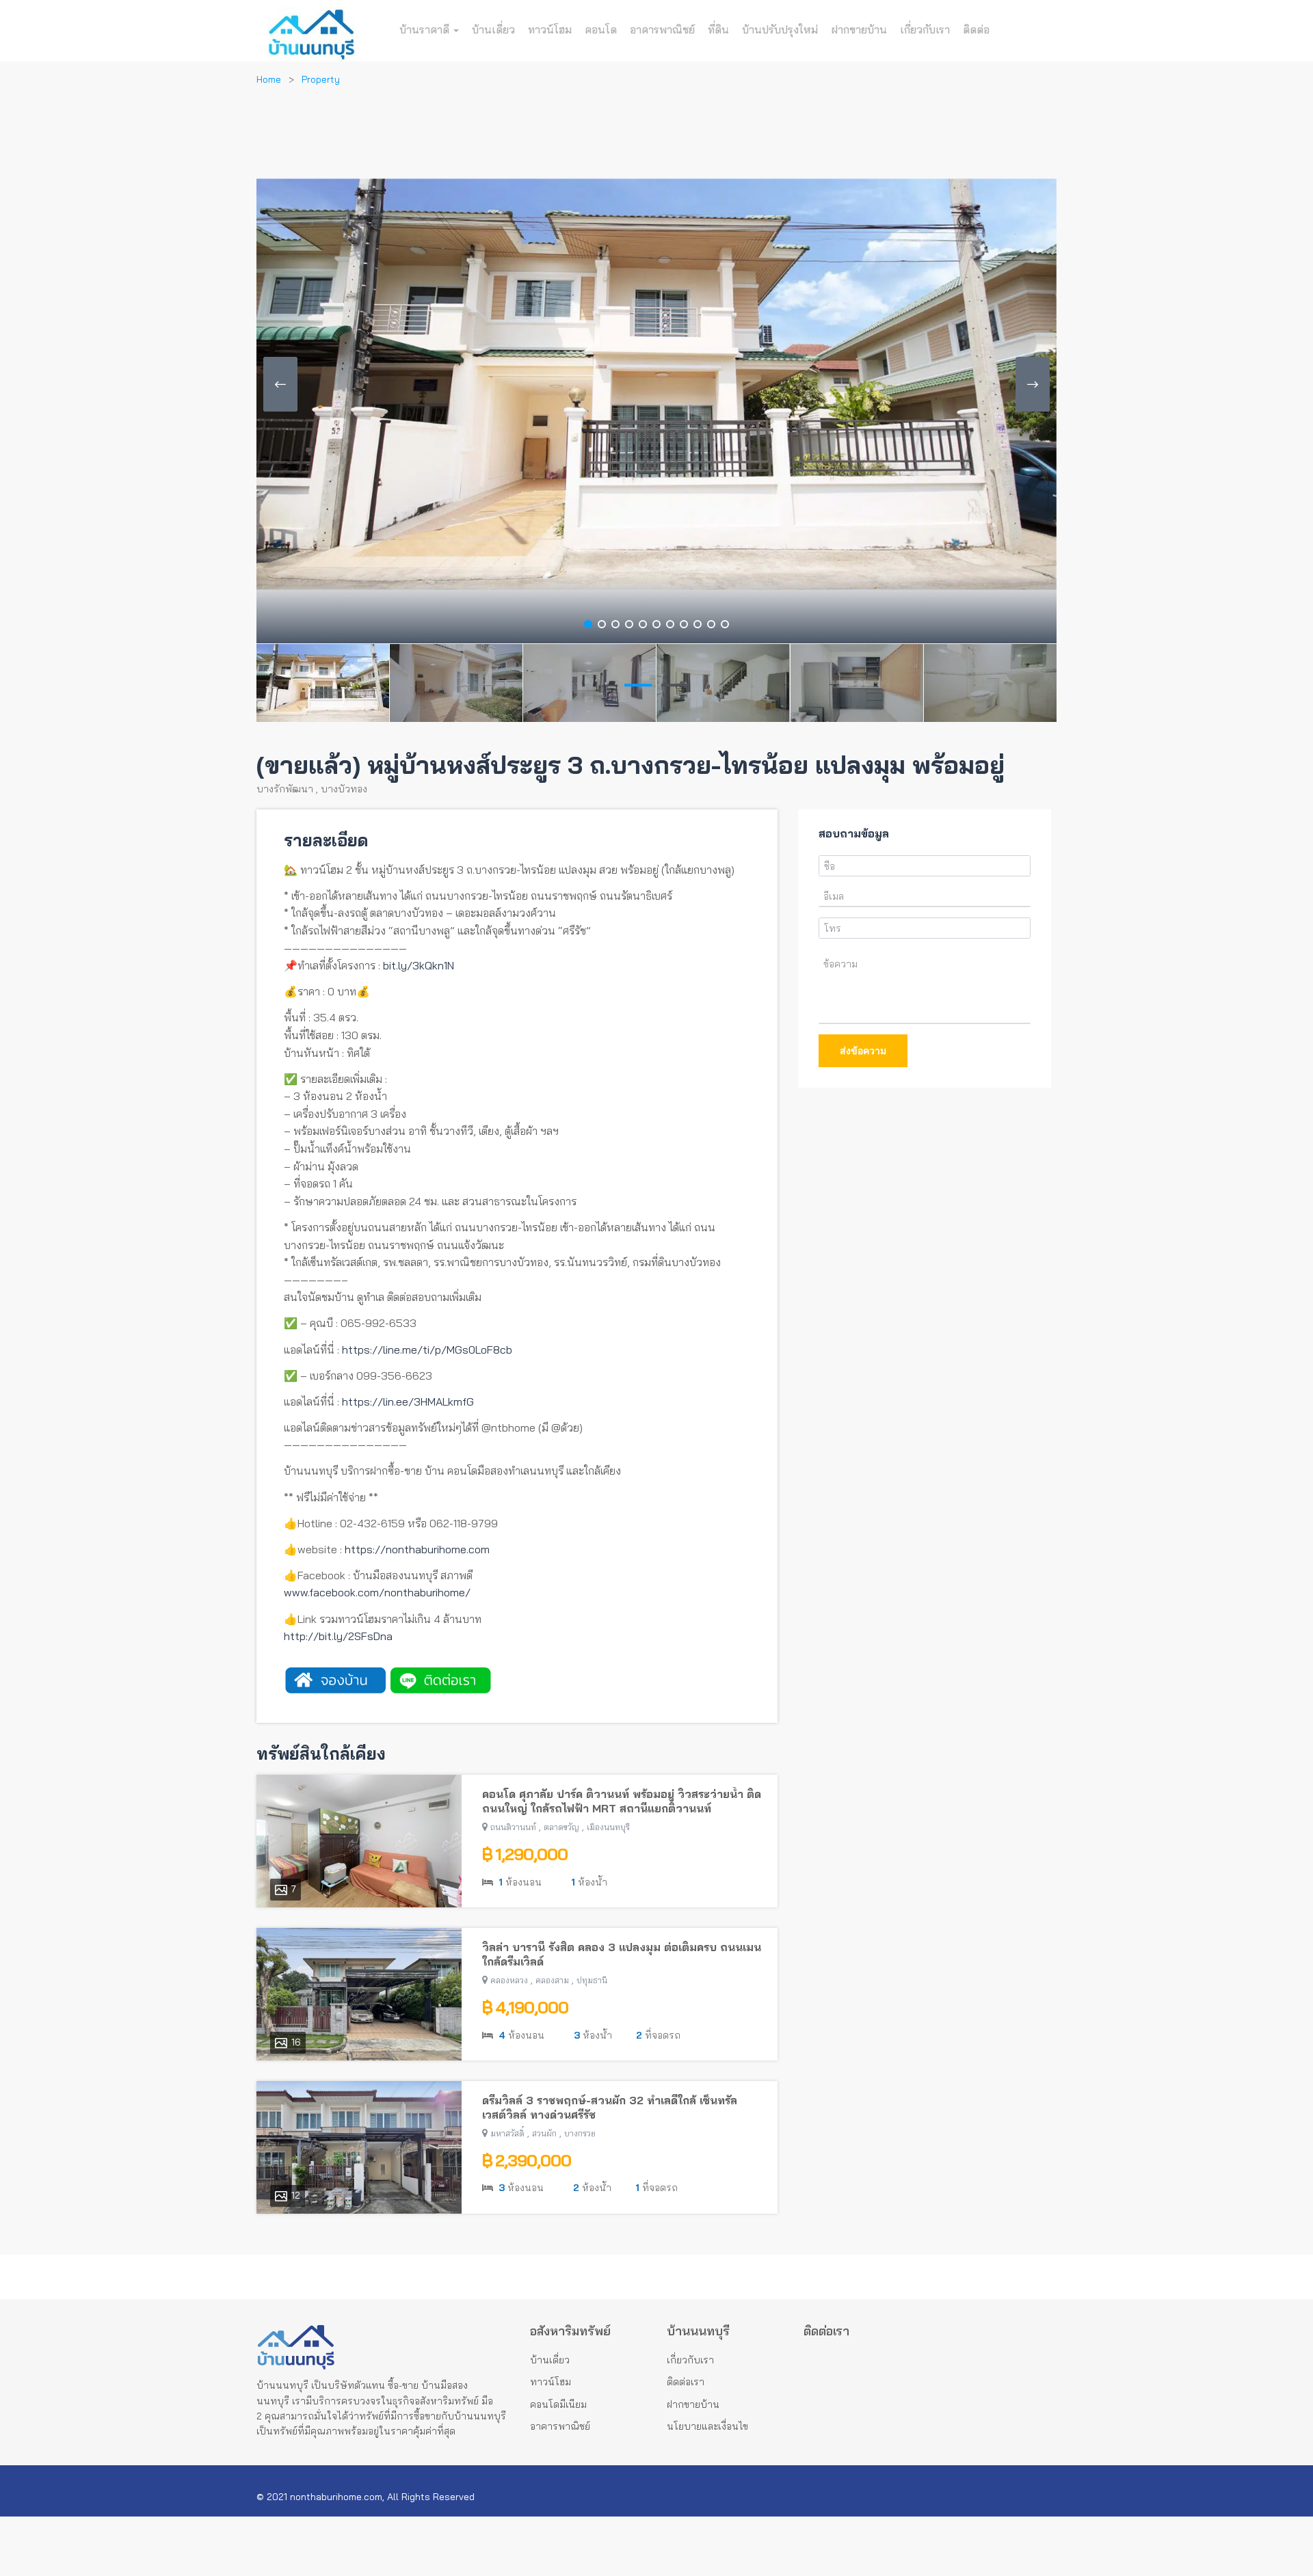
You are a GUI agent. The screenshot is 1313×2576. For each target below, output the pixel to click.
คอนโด (601, 29)
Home (269, 79)
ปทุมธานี (592, 1980)
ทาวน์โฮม (550, 29)
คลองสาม (552, 1980)
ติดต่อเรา (686, 2382)
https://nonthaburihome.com (417, 1549)
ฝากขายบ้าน (859, 29)
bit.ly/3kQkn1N (419, 965)
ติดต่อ (976, 29)
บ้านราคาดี (426, 29)
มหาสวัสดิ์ (507, 2133)
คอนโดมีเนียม (558, 2404)
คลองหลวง (509, 1980)
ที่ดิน (718, 29)
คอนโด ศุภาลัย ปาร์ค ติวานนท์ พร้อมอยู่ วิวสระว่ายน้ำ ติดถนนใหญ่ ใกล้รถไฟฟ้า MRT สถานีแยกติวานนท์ (622, 1801)
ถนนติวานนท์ (513, 1827)
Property (321, 79)
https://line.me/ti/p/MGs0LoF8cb (427, 1350)
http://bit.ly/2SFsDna (338, 1636)
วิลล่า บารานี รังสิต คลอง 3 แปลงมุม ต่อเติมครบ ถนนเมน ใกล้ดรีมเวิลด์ (622, 1954)
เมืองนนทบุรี (608, 1827)
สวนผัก (544, 2133)
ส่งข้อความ (863, 1051)
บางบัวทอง (344, 789)
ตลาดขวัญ (561, 1827)
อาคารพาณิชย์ (662, 29)
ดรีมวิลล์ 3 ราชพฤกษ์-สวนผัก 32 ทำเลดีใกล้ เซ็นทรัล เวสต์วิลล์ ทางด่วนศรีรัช (610, 2107)
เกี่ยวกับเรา (925, 29)
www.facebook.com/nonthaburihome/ (377, 1592)
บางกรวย (580, 2133)
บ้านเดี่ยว (493, 29)
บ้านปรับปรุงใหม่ (780, 29)
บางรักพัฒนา (285, 789)
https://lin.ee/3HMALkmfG (408, 1401)
